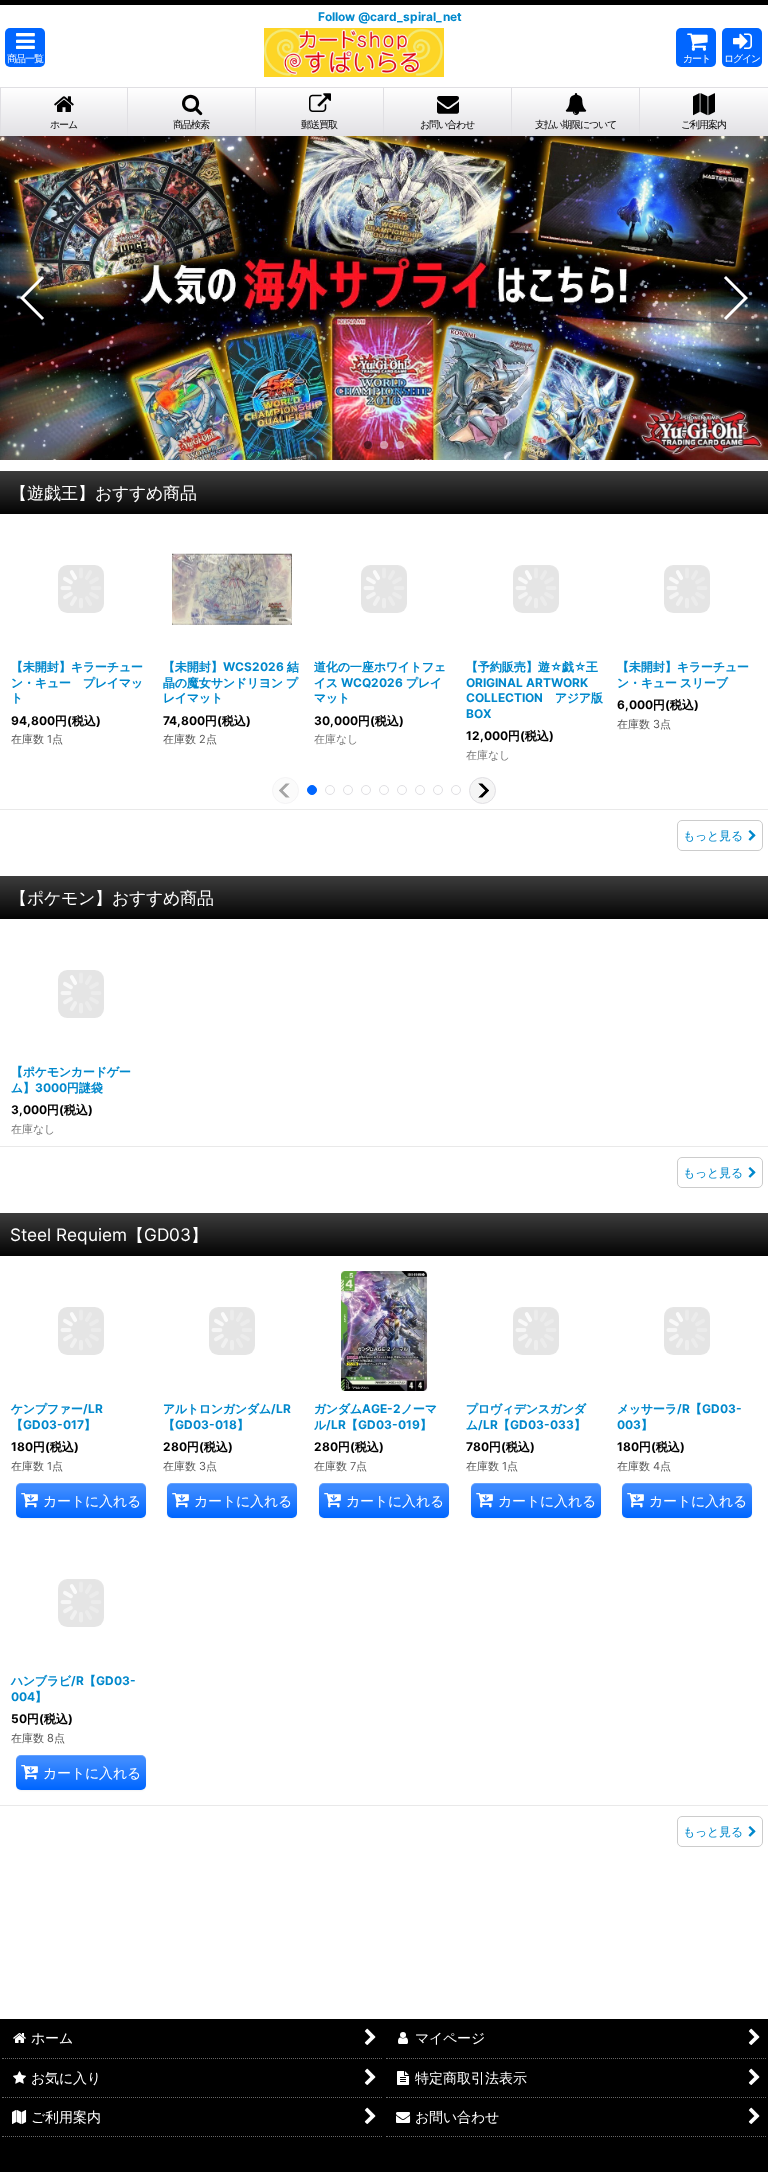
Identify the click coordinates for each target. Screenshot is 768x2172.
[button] (25, 56)
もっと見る (713, 844)
